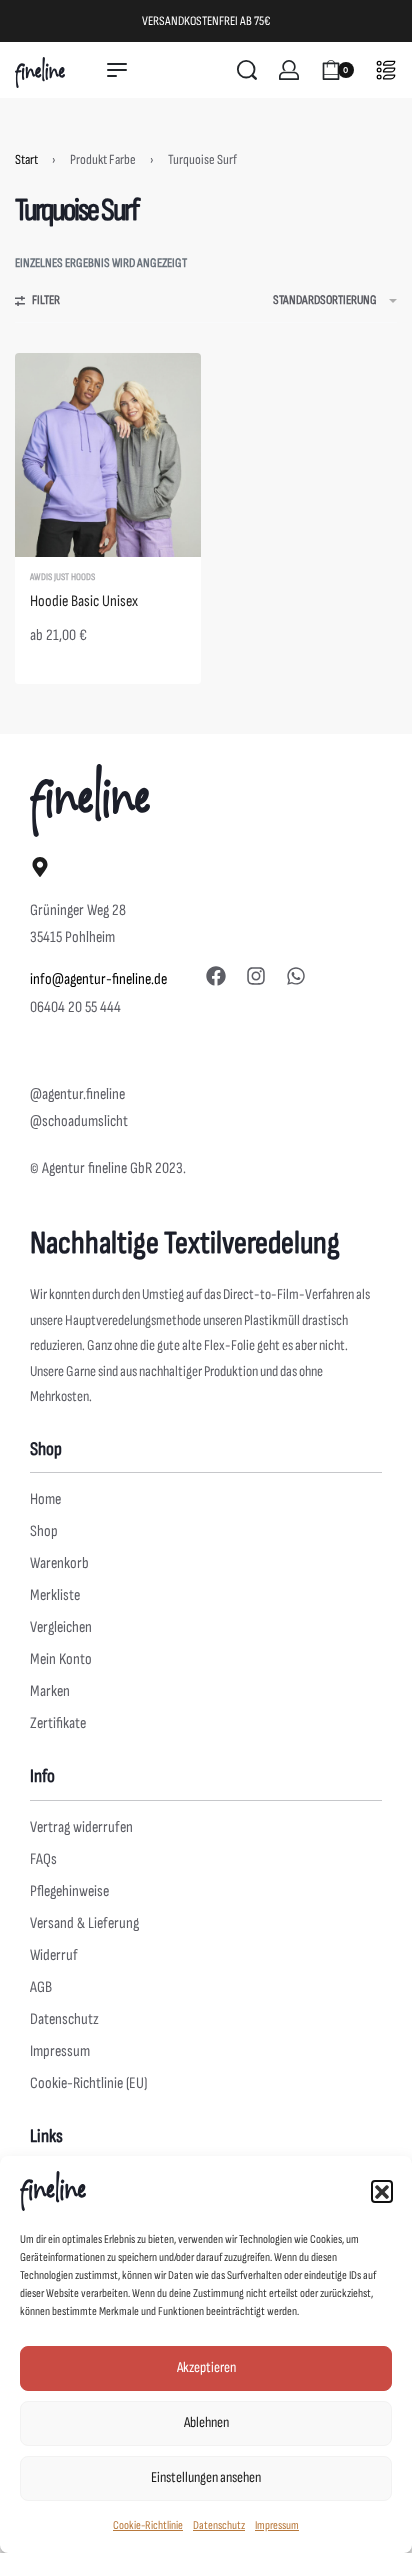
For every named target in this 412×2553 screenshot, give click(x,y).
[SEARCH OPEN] (247, 70)
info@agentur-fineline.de (98, 979)
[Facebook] (216, 976)
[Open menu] (117, 70)
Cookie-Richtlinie (148, 2525)
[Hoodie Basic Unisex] (108, 454)
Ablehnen (206, 2422)
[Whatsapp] (296, 976)
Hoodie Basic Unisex (84, 601)
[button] (382, 2191)
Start (26, 159)
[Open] (386, 70)
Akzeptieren (206, 2367)
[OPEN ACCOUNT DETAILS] (289, 70)
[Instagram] (256, 976)
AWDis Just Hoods (62, 577)
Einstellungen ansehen (206, 2477)
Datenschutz (219, 2525)
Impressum (277, 2525)
